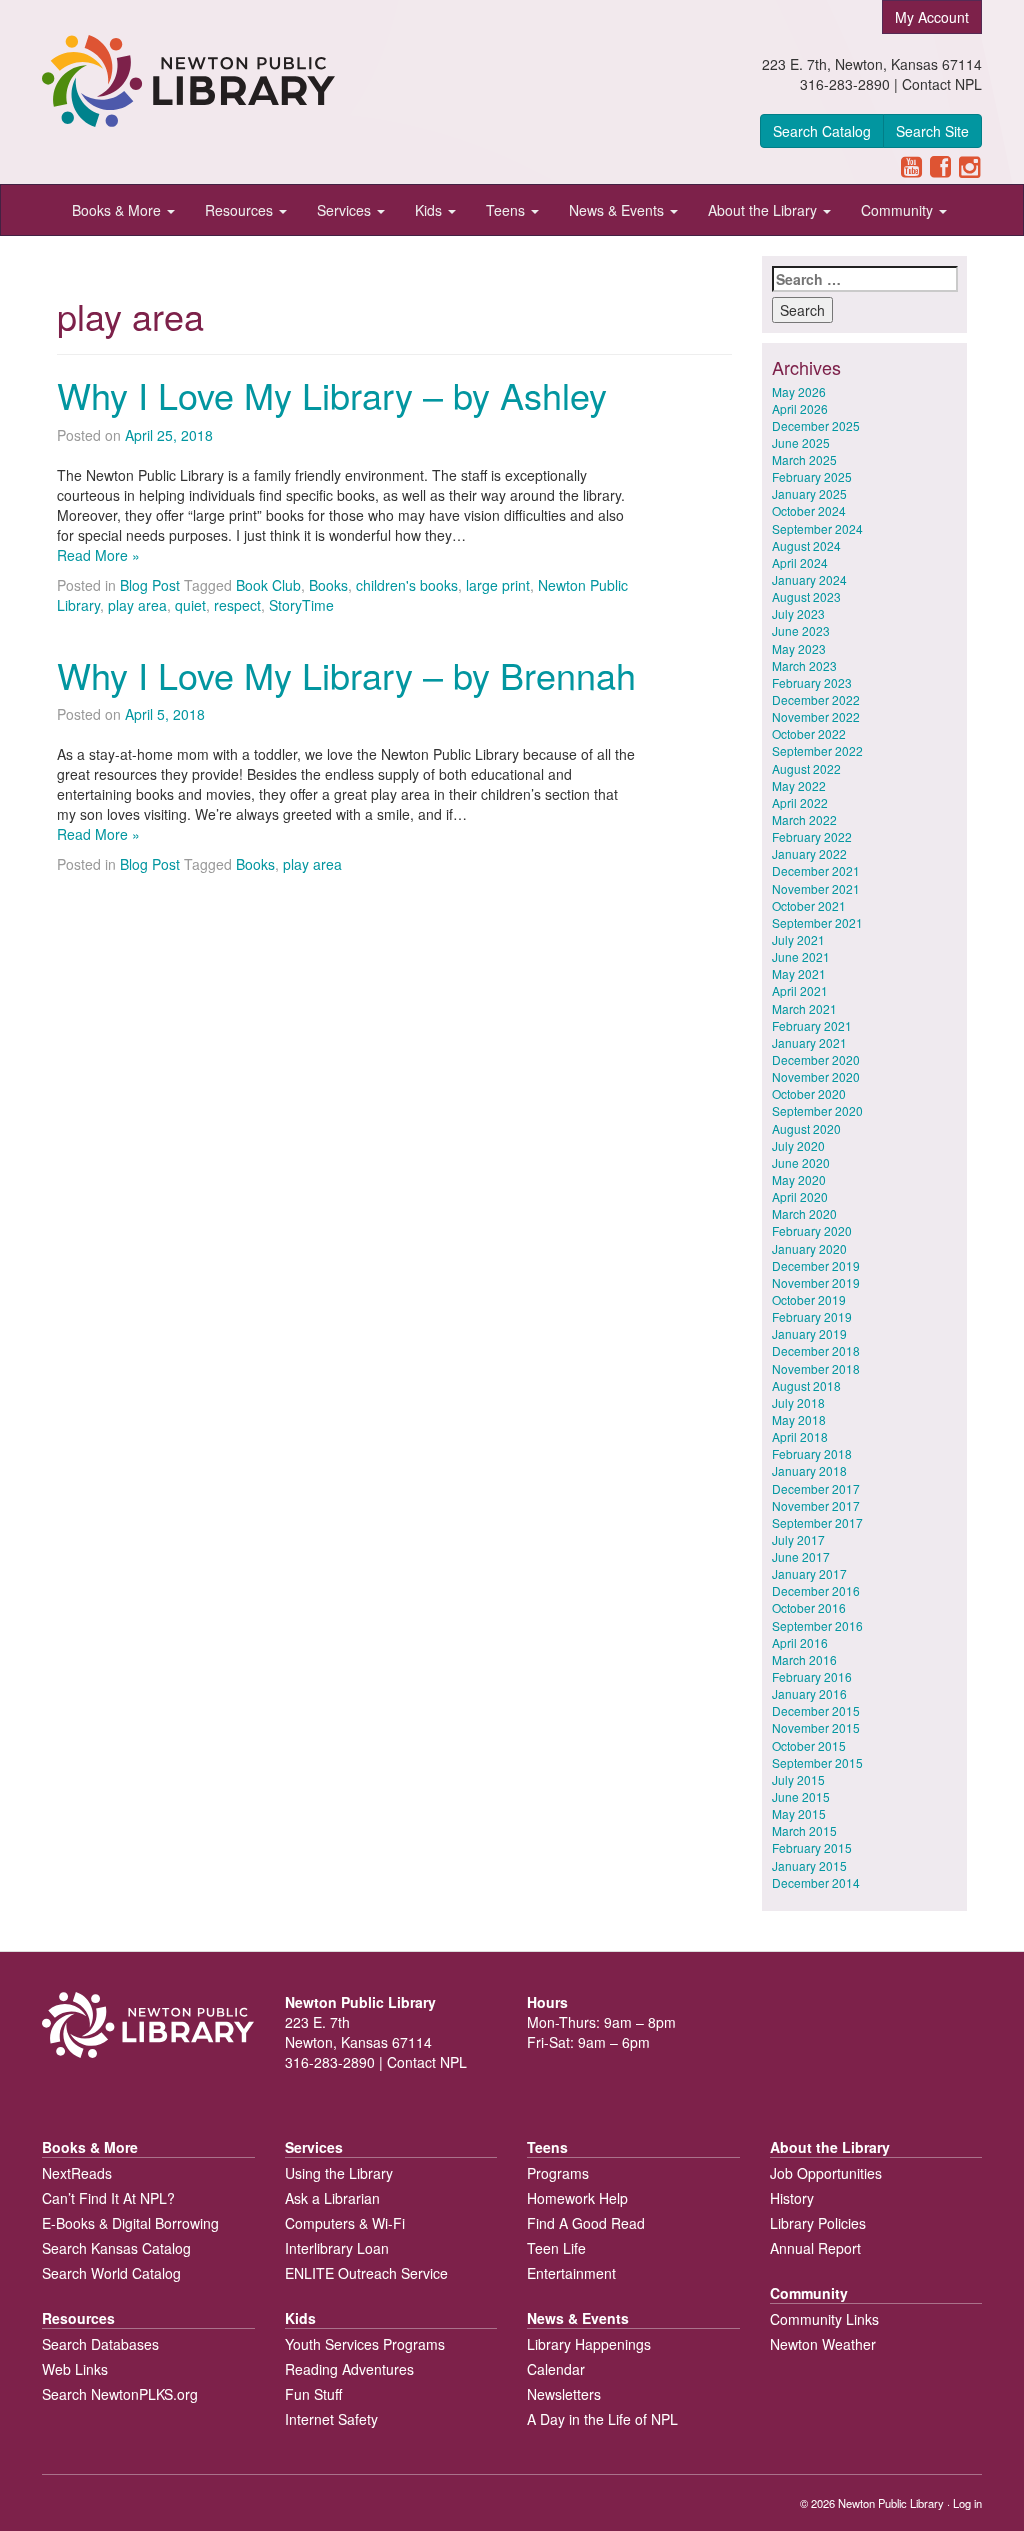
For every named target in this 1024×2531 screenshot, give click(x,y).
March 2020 (804, 1213)
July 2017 (798, 1539)
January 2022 (809, 853)
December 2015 (816, 1710)
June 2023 (801, 630)
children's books (407, 585)
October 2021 (809, 905)
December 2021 (816, 870)
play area (137, 605)
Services (346, 210)
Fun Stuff (313, 2394)
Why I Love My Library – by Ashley (332, 394)
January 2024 (809, 579)
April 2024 (800, 562)
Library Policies (818, 2223)
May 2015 (799, 1813)
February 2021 (812, 1025)
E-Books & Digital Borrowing (130, 2223)
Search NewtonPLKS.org (120, 2394)
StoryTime (301, 605)
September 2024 (817, 528)
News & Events (618, 210)
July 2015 (798, 1779)
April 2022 (800, 802)
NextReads (77, 2173)
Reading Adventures (349, 2369)
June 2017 (801, 1556)
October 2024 (809, 510)
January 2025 (809, 493)
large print (498, 585)
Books (328, 585)
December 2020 (816, 1059)
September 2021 (817, 922)
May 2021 (799, 973)
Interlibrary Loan (337, 2248)
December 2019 (816, 1265)
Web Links (75, 2369)
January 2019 (809, 1333)
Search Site (932, 131)
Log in (967, 2503)
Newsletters (564, 2394)
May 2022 (799, 785)
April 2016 (800, 1642)
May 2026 (799, 391)
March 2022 (804, 819)
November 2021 (816, 888)
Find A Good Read (586, 2223)
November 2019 (816, 1282)
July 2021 (798, 939)
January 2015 (809, 1865)
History (792, 2198)
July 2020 (798, 1145)
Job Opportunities (826, 2173)
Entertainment (571, 2273)
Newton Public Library (891, 2503)
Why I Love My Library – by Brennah (346, 674)
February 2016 (812, 1676)
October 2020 (809, 1093)
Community (899, 210)
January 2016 (809, 1693)
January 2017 (809, 1573)
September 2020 (817, 1110)
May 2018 (799, 1419)
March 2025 (804, 459)
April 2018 (800, 1436)
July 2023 (798, 613)
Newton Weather (823, 2344)
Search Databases (100, 2344)
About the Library (764, 210)
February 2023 (812, 682)
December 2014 (816, 1882)
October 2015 (809, 1745)
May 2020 (799, 1179)
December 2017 (816, 1488)
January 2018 (809, 1470)
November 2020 (816, 1076)
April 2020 (800, 1196)
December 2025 (816, 425)
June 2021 (801, 956)
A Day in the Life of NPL (602, 2419)
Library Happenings (589, 2344)
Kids (430, 210)
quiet (190, 605)
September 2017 (817, 1522)
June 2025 (801, 442)
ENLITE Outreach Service (366, 2273)
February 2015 (812, 1847)
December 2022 (816, 699)
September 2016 (817, 1625)
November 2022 (816, 716)
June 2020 (801, 1162)
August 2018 (806, 1385)
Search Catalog (822, 131)
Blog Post (150, 585)
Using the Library (339, 2173)
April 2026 (800, 408)
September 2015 (817, 1762)
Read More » (98, 555)
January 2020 (809, 1248)
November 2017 (816, 1505)
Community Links (824, 2319)
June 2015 (801, 1796)
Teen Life (556, 2248)
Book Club (268, 585)
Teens (507, 210)
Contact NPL (942, 84)
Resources (241, 210)
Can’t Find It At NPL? (108, 2198)
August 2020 (806, 1128)
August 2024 (806, 545)
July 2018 (798, 1402)
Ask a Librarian (332, 2198)
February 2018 (812, 1453)
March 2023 (804, 665)
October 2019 (809, 1299)
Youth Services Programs (365, 2344)
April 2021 (800, 990)
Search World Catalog (111, 2273)
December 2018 (816, 1350)
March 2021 (804, 1008)
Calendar (556, 2369)
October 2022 (809, 733)
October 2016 (809, 1607)
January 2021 (809, 1042)
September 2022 (817, 750)
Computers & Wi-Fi (345, 2223)
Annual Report (815, 2248)
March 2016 (804, 1659)
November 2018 (816, 1368)
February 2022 (812, 836)
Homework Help (577, 2198)
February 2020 (812, 1230)
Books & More (118, 210)
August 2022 (806, 768)
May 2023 (799, 648)
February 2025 (812, 476)
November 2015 (816, 1727)
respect (237, 605)
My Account (932, 17)
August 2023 (806, 596)
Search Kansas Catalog (116, 2248)
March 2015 (804, 1830)
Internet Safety (331, 2419)
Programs (558, 2173)
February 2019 (812, 1316)
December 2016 (816, 1590)
